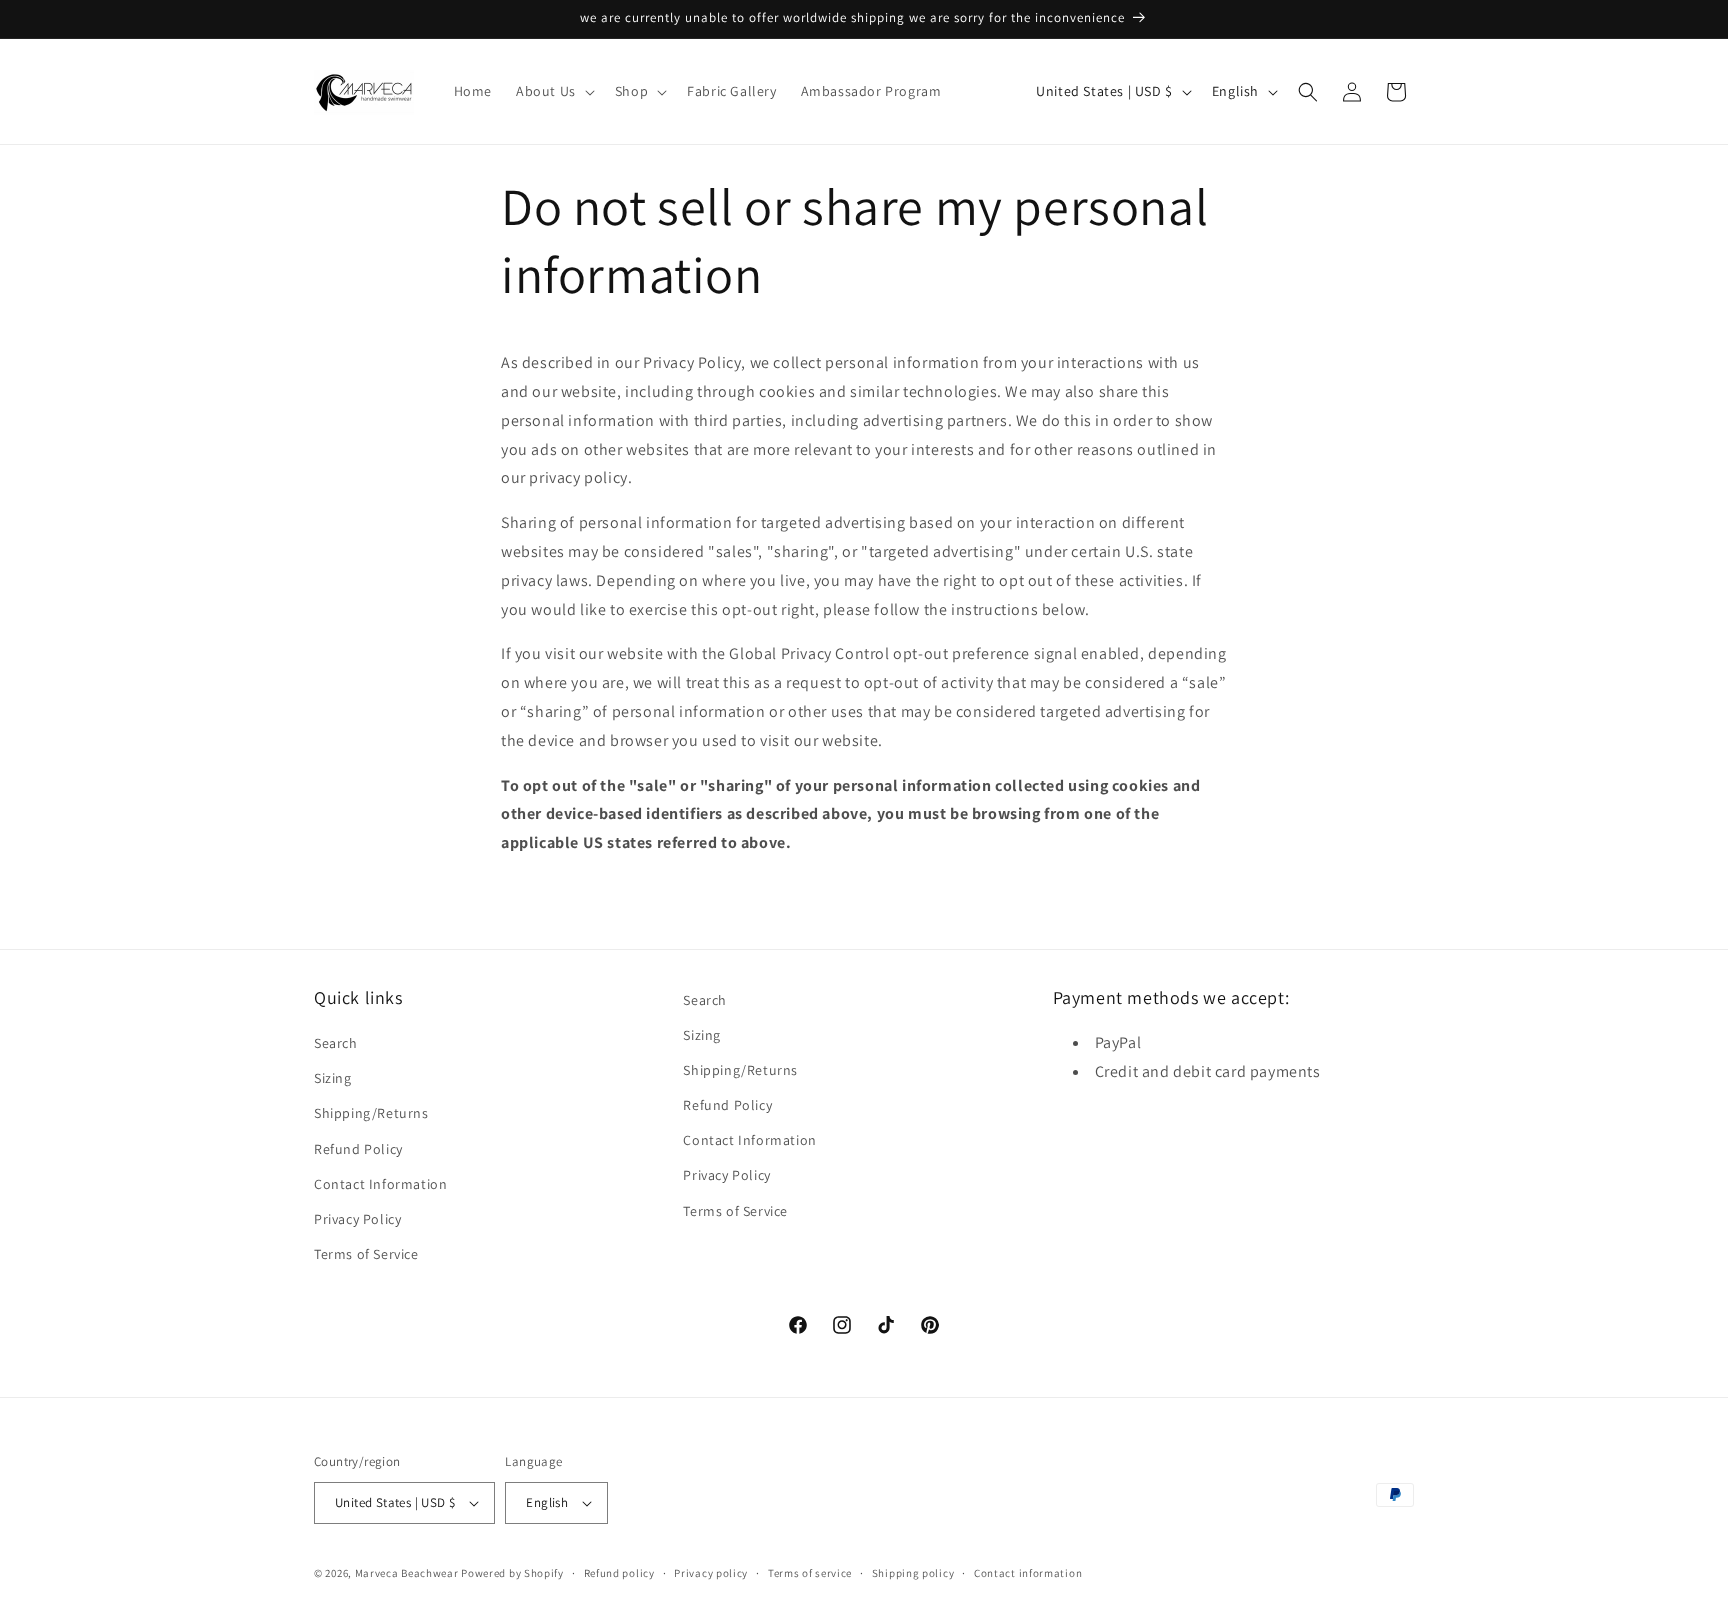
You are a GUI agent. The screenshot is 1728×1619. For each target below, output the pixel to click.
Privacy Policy (357, 1220)
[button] (553, 91)
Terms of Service (366, 1255)
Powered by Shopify (512, 1573)
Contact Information (380, 1185)
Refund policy (619, 1572)
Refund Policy (358, 1149)
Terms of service (810, 1572)
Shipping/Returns (371, 1114)
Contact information (1028, 1572)
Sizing (333, 1079)
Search (336, 1044)
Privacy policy (711, 1572)
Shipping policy (913, 1572)
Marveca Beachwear (408, 1573)
